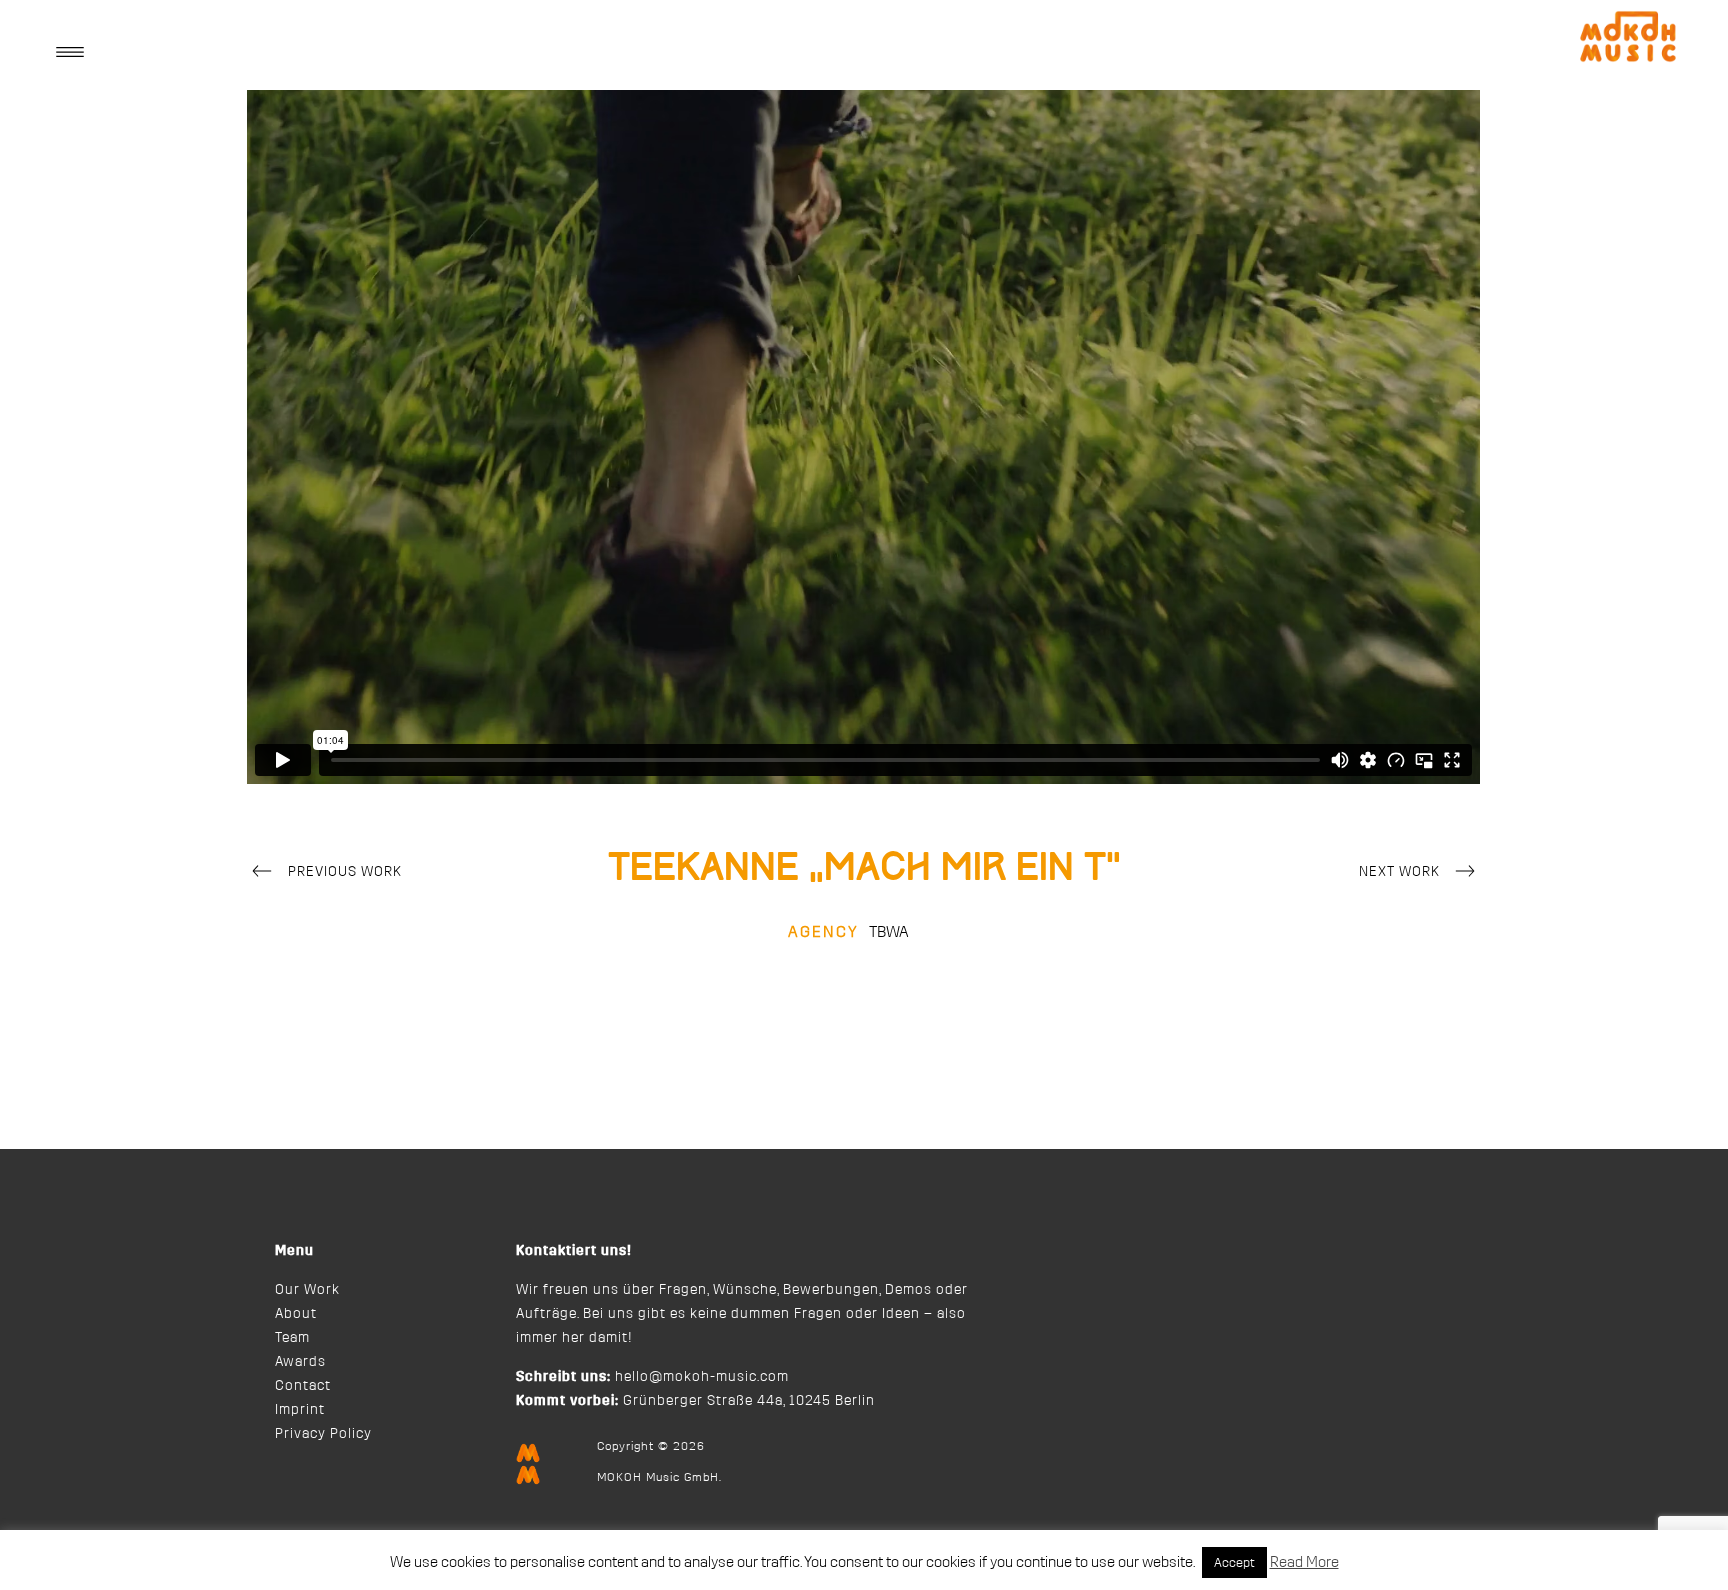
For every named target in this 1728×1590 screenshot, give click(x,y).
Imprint (300, 1410)
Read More (1304, 1562)
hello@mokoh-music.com (702, 1377)
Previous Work (345, 872)
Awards (300, 1362)
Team (292, 1338)
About (296, 1314)
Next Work (1399, 872)
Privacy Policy (323, 1434)
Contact (303, 1386)
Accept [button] (1234, 1562)
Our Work (307, 1290)
